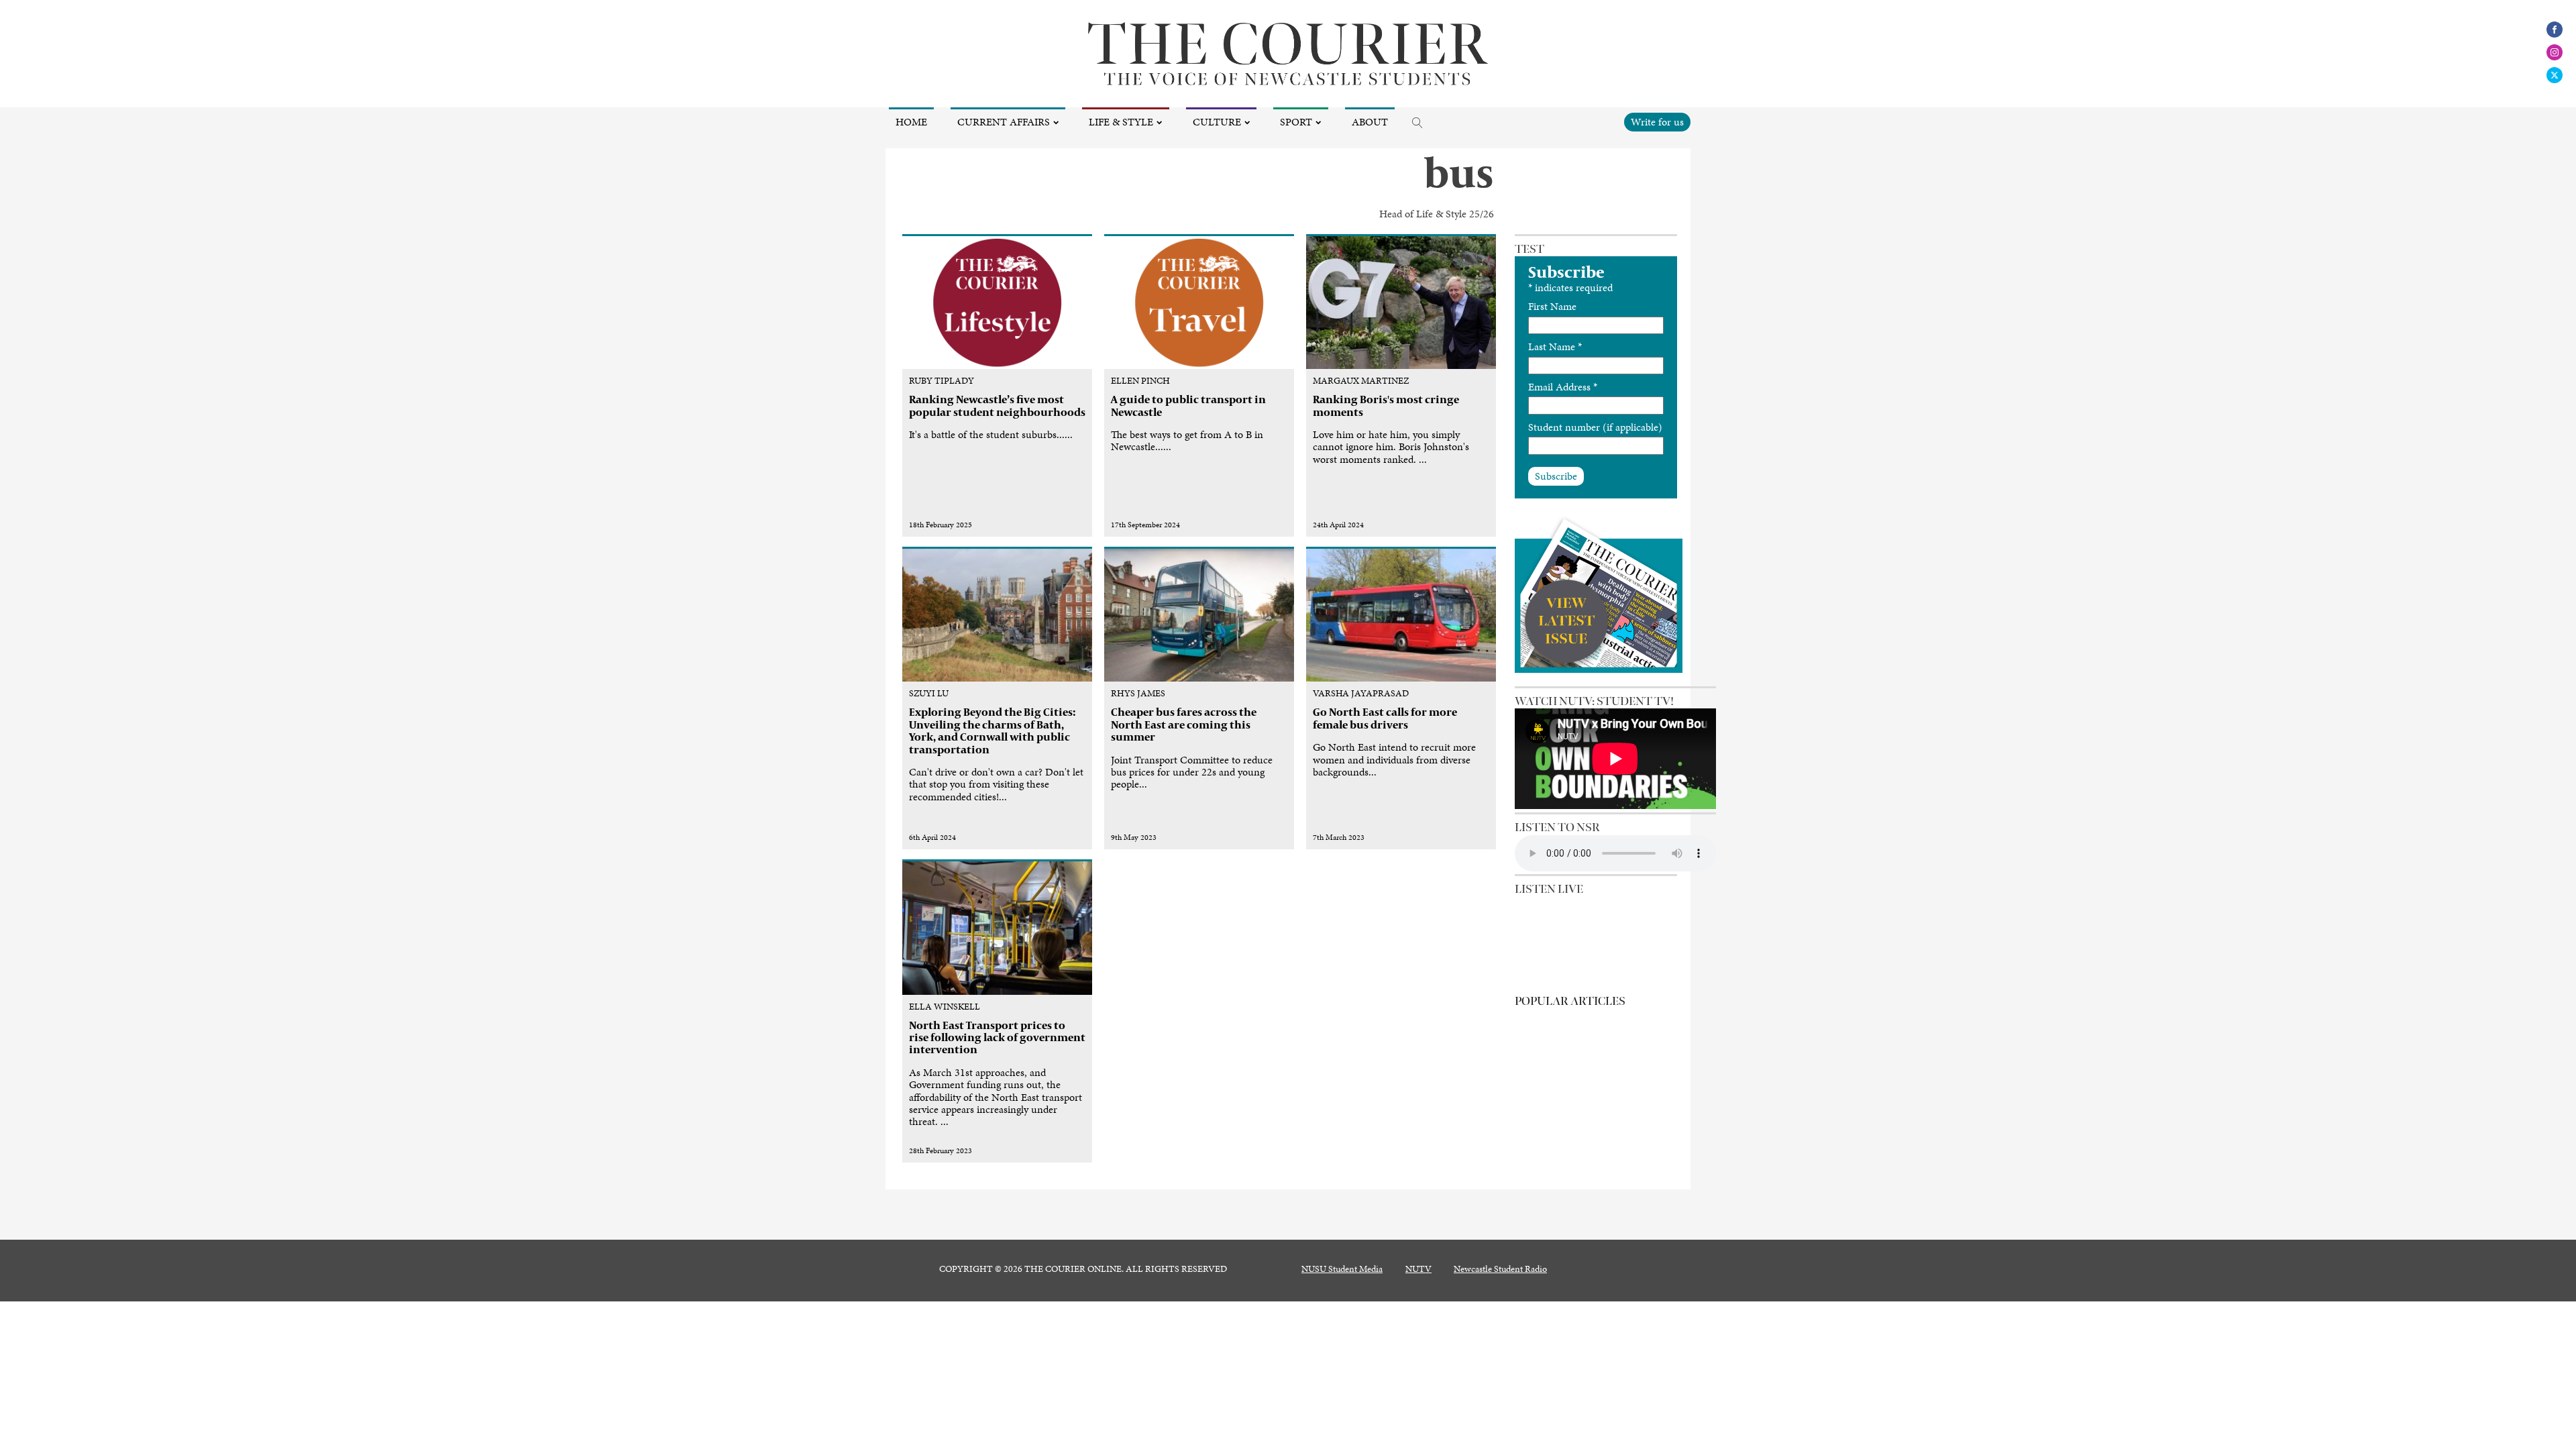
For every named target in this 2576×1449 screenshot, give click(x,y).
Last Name (1555, 346)
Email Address (1563, 387)
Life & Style (1121, 122)
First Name (1552, 306)
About (1370, 122)
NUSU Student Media (1342, 1269)
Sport (1296, 122)
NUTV (1418, 1269)
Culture (1217, 122)
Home (911, 122)
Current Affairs (1004, 122)
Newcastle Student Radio (1500, 1269)
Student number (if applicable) (1595, 427)
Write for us (1657, 122)
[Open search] (1417, 123)
